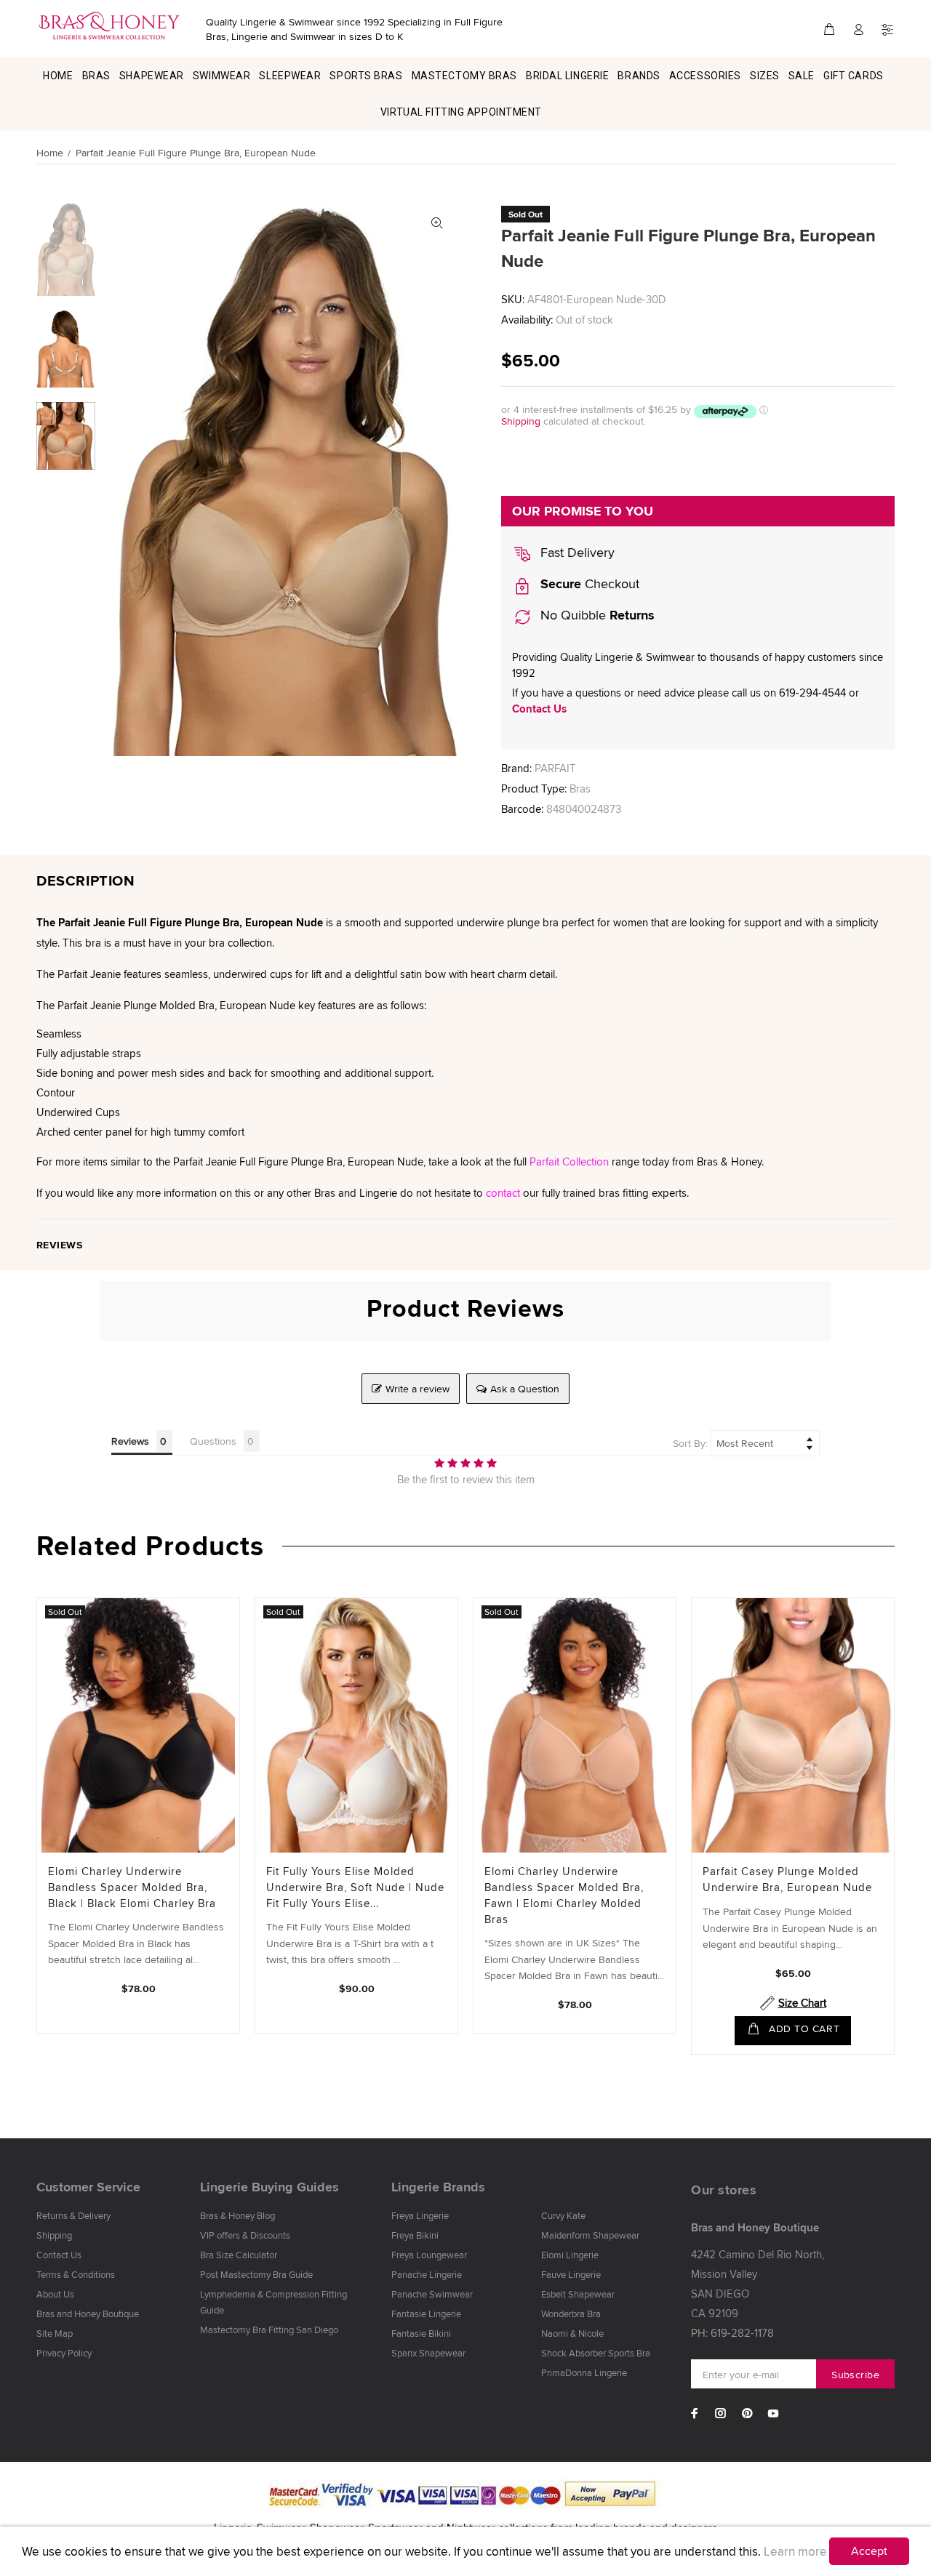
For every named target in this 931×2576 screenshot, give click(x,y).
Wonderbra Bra (571, 2314)
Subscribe (855, 2375)
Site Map (55, 2333)
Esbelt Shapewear (578, 2294)
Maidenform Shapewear (590, 2235)
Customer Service (88, 2187)
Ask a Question (525, 1389)
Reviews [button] (130, 1441)
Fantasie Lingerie (426, 2314)
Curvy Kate (563, 2215)
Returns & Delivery (73, 2215)
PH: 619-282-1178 (732, 2333)
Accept (869, 2551)
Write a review (417, 1389)
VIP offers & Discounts (245, 2235)
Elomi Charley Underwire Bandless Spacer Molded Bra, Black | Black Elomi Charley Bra (132, 1887)
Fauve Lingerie (571, 2274)
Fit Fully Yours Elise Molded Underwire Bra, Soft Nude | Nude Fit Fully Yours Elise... (355, 1887)
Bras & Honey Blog (237, 2215)
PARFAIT (555, 768)
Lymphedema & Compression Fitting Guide (273, 2302)
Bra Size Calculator (239, 2255)
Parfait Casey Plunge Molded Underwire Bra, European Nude (787, 1879)
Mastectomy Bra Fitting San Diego (269, 2330)
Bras (580, 789)
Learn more (795, 2551)
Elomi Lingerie (570, 2255)
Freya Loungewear (429, 2255)
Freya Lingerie (420, 2215)
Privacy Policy (64, 2353)
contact (503, 1193)
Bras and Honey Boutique (88, 2314)
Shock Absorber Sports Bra (596, 2353)
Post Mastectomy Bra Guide (256, 2274)
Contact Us (539, 709)
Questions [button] (213, 1441)
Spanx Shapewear (428, 2353)
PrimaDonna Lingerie (584, 2372)
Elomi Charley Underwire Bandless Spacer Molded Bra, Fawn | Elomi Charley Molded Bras (564, 1895)
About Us (55, 2294)
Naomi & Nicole (572, 2333)
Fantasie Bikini (421, 2333)
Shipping (521, 421)
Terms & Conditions (76, 2274)
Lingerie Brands (438, 2187)
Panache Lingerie (427, 2274)
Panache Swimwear (432, 2294)
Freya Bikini (415, 2235)
